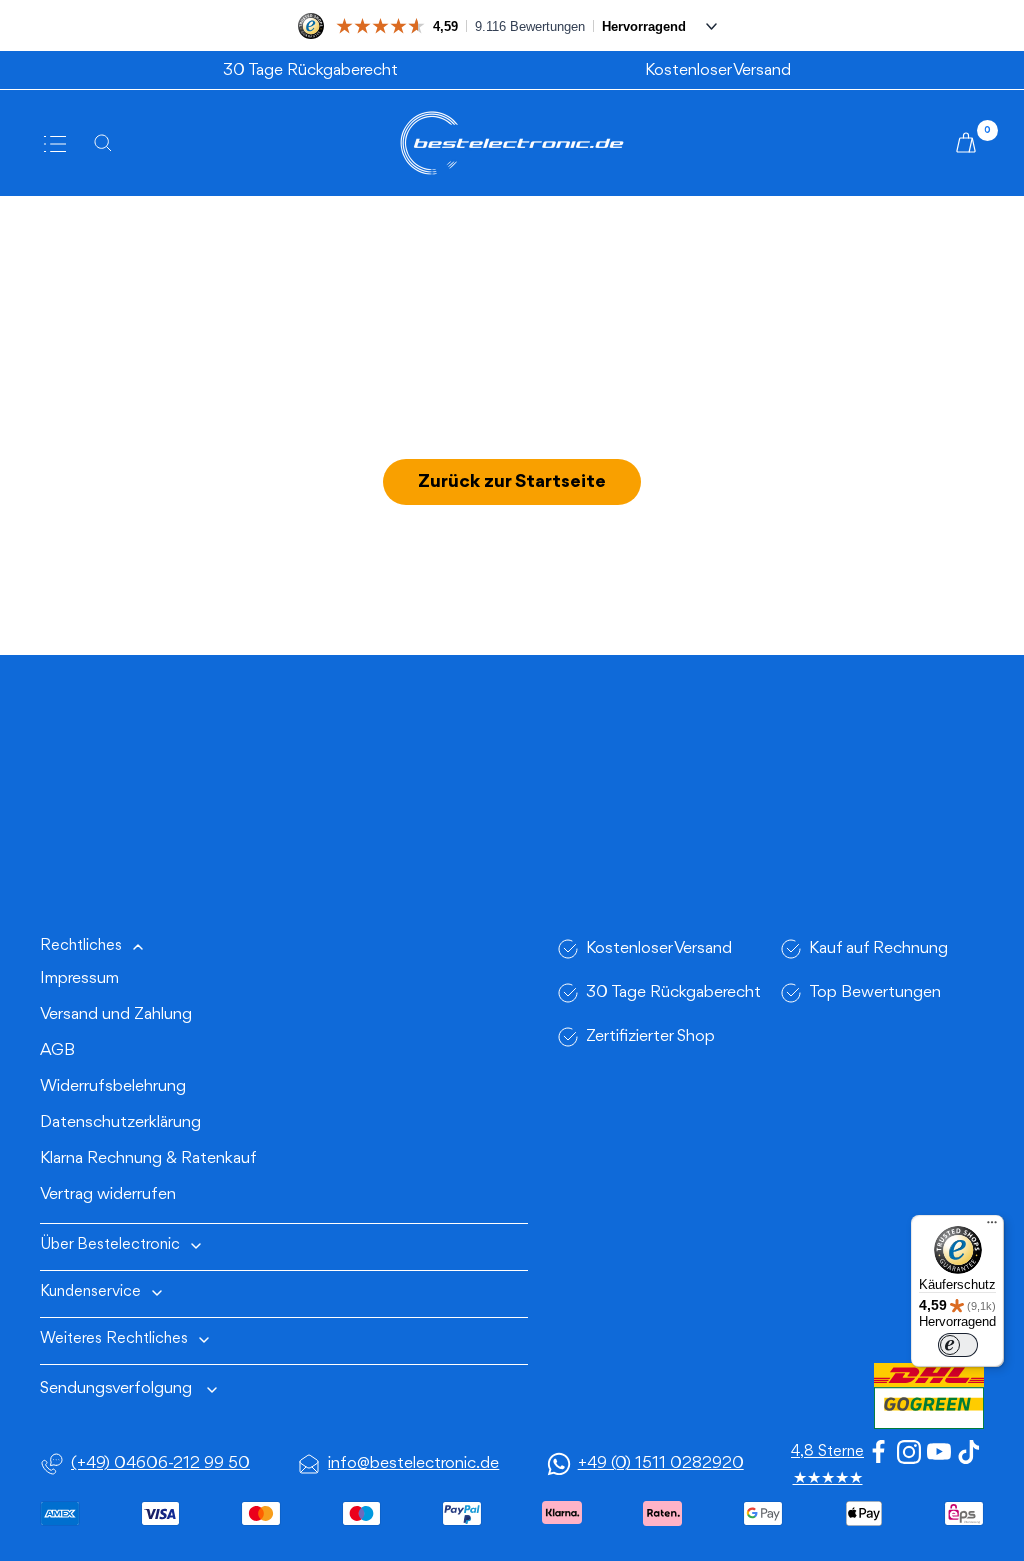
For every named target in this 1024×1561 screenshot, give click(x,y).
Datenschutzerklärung (120, 1122)
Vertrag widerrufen (108, 1194)
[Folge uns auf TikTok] (969, 1452)
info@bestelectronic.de (413, 1463)
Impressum (79, 978)
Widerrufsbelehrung (113, 1086)
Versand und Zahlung (116, 1014)
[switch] (958, 1345)
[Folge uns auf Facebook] (879, 1452)
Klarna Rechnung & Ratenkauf (148, 1158)
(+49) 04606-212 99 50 (160, 1463)
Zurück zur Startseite (512, 482)
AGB (57, 1050)
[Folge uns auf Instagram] (909, 1452)
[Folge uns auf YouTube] (939, 1452)
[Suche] (109, 143)
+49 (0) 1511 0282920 (661, 1463)
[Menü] (992, 1227)
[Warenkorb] (969, 143)
